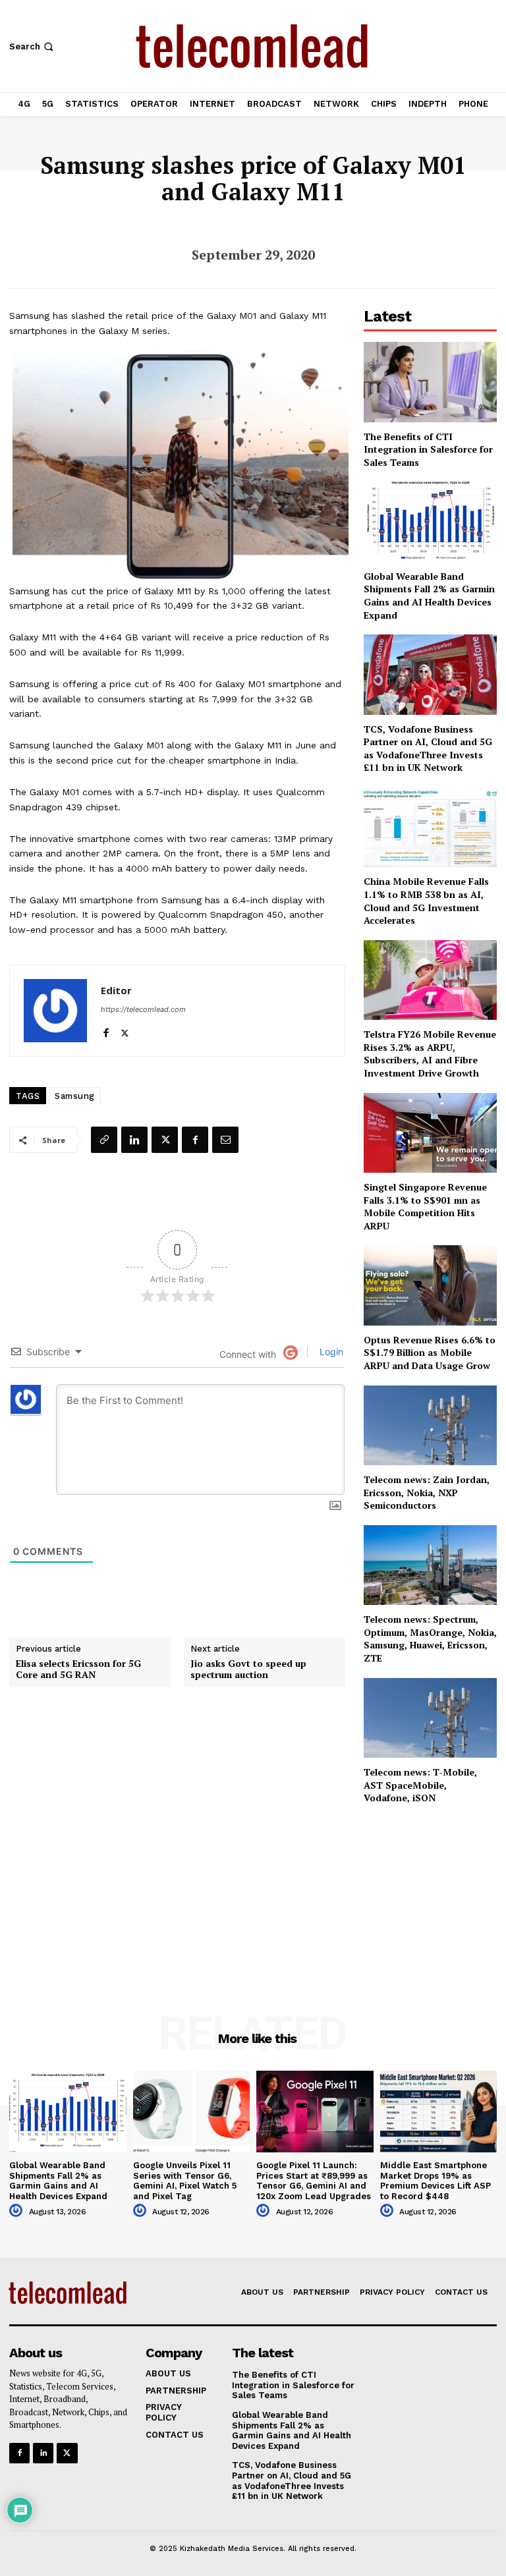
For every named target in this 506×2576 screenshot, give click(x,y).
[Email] (225, 1140)
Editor (116, 990)
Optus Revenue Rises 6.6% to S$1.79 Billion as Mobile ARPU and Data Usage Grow (430, 1353)
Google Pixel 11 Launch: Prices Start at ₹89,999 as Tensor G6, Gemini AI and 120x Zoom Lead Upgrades (314, 2181)
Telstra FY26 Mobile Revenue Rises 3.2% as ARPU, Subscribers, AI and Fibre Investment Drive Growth (430, 1053)
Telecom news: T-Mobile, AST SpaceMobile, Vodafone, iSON (420, 1785)
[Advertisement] (430, 1891)
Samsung (75, 1096)
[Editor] (55, 1011)
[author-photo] (18, 2211)
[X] (125, 1030)
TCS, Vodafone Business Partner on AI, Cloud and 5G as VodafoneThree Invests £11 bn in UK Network (428, 748)
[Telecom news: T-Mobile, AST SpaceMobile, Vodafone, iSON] (430, 1718)
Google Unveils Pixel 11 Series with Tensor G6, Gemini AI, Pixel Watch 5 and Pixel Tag (185, 2181)
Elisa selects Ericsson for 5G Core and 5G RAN (78, 1669)
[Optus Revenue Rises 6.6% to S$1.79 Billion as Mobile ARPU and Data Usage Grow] (430, 1285)
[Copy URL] (104, 1140)
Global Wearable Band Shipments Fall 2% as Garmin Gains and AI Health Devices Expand (429, 596)
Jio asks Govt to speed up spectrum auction (248, 1669)
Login (330, 1352)
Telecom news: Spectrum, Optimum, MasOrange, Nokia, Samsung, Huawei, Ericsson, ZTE (430, 1638)
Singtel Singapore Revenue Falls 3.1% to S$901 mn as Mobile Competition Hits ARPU (425, 1206)
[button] (33, 46)
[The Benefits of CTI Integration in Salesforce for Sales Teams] (430, 382)
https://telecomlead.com (143, 1009)
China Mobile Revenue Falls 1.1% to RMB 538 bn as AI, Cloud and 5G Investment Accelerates (426, 901)
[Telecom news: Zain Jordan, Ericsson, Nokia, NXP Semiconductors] (430, 1425)
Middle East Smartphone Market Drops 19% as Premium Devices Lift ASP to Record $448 (436, 2181)
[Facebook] (106, 1030)
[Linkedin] (134, 1140)
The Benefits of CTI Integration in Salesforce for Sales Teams (428, 449)
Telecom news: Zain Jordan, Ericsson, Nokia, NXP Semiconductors (427, 1492)
